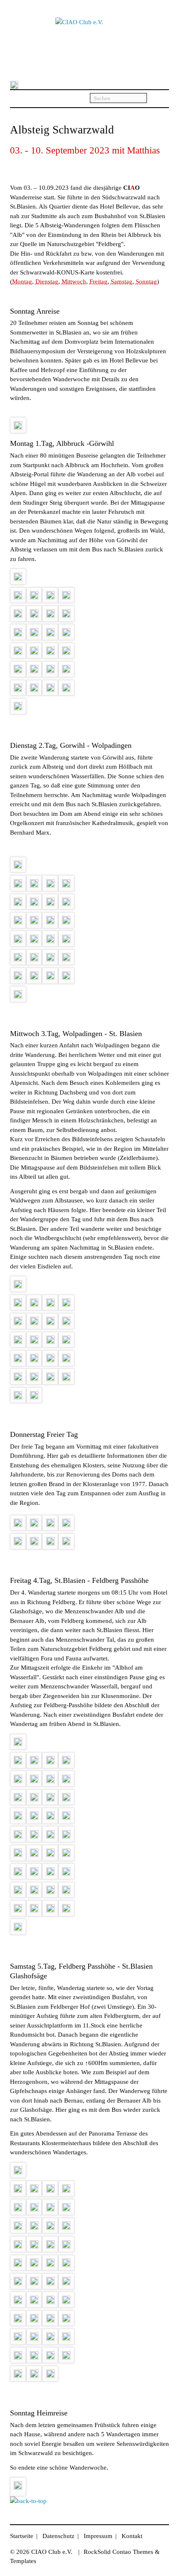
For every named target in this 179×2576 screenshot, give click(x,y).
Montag (22, 282)
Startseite (22, 2536)
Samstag (122, 282)
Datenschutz (58, 2536)
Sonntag (146, 282)
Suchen (158, 99)
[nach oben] (28, 2501)
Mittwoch (74, 282)
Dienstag (47, 282)
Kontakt (132, 2536)
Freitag (98, 282)
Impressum (98, 2536)
